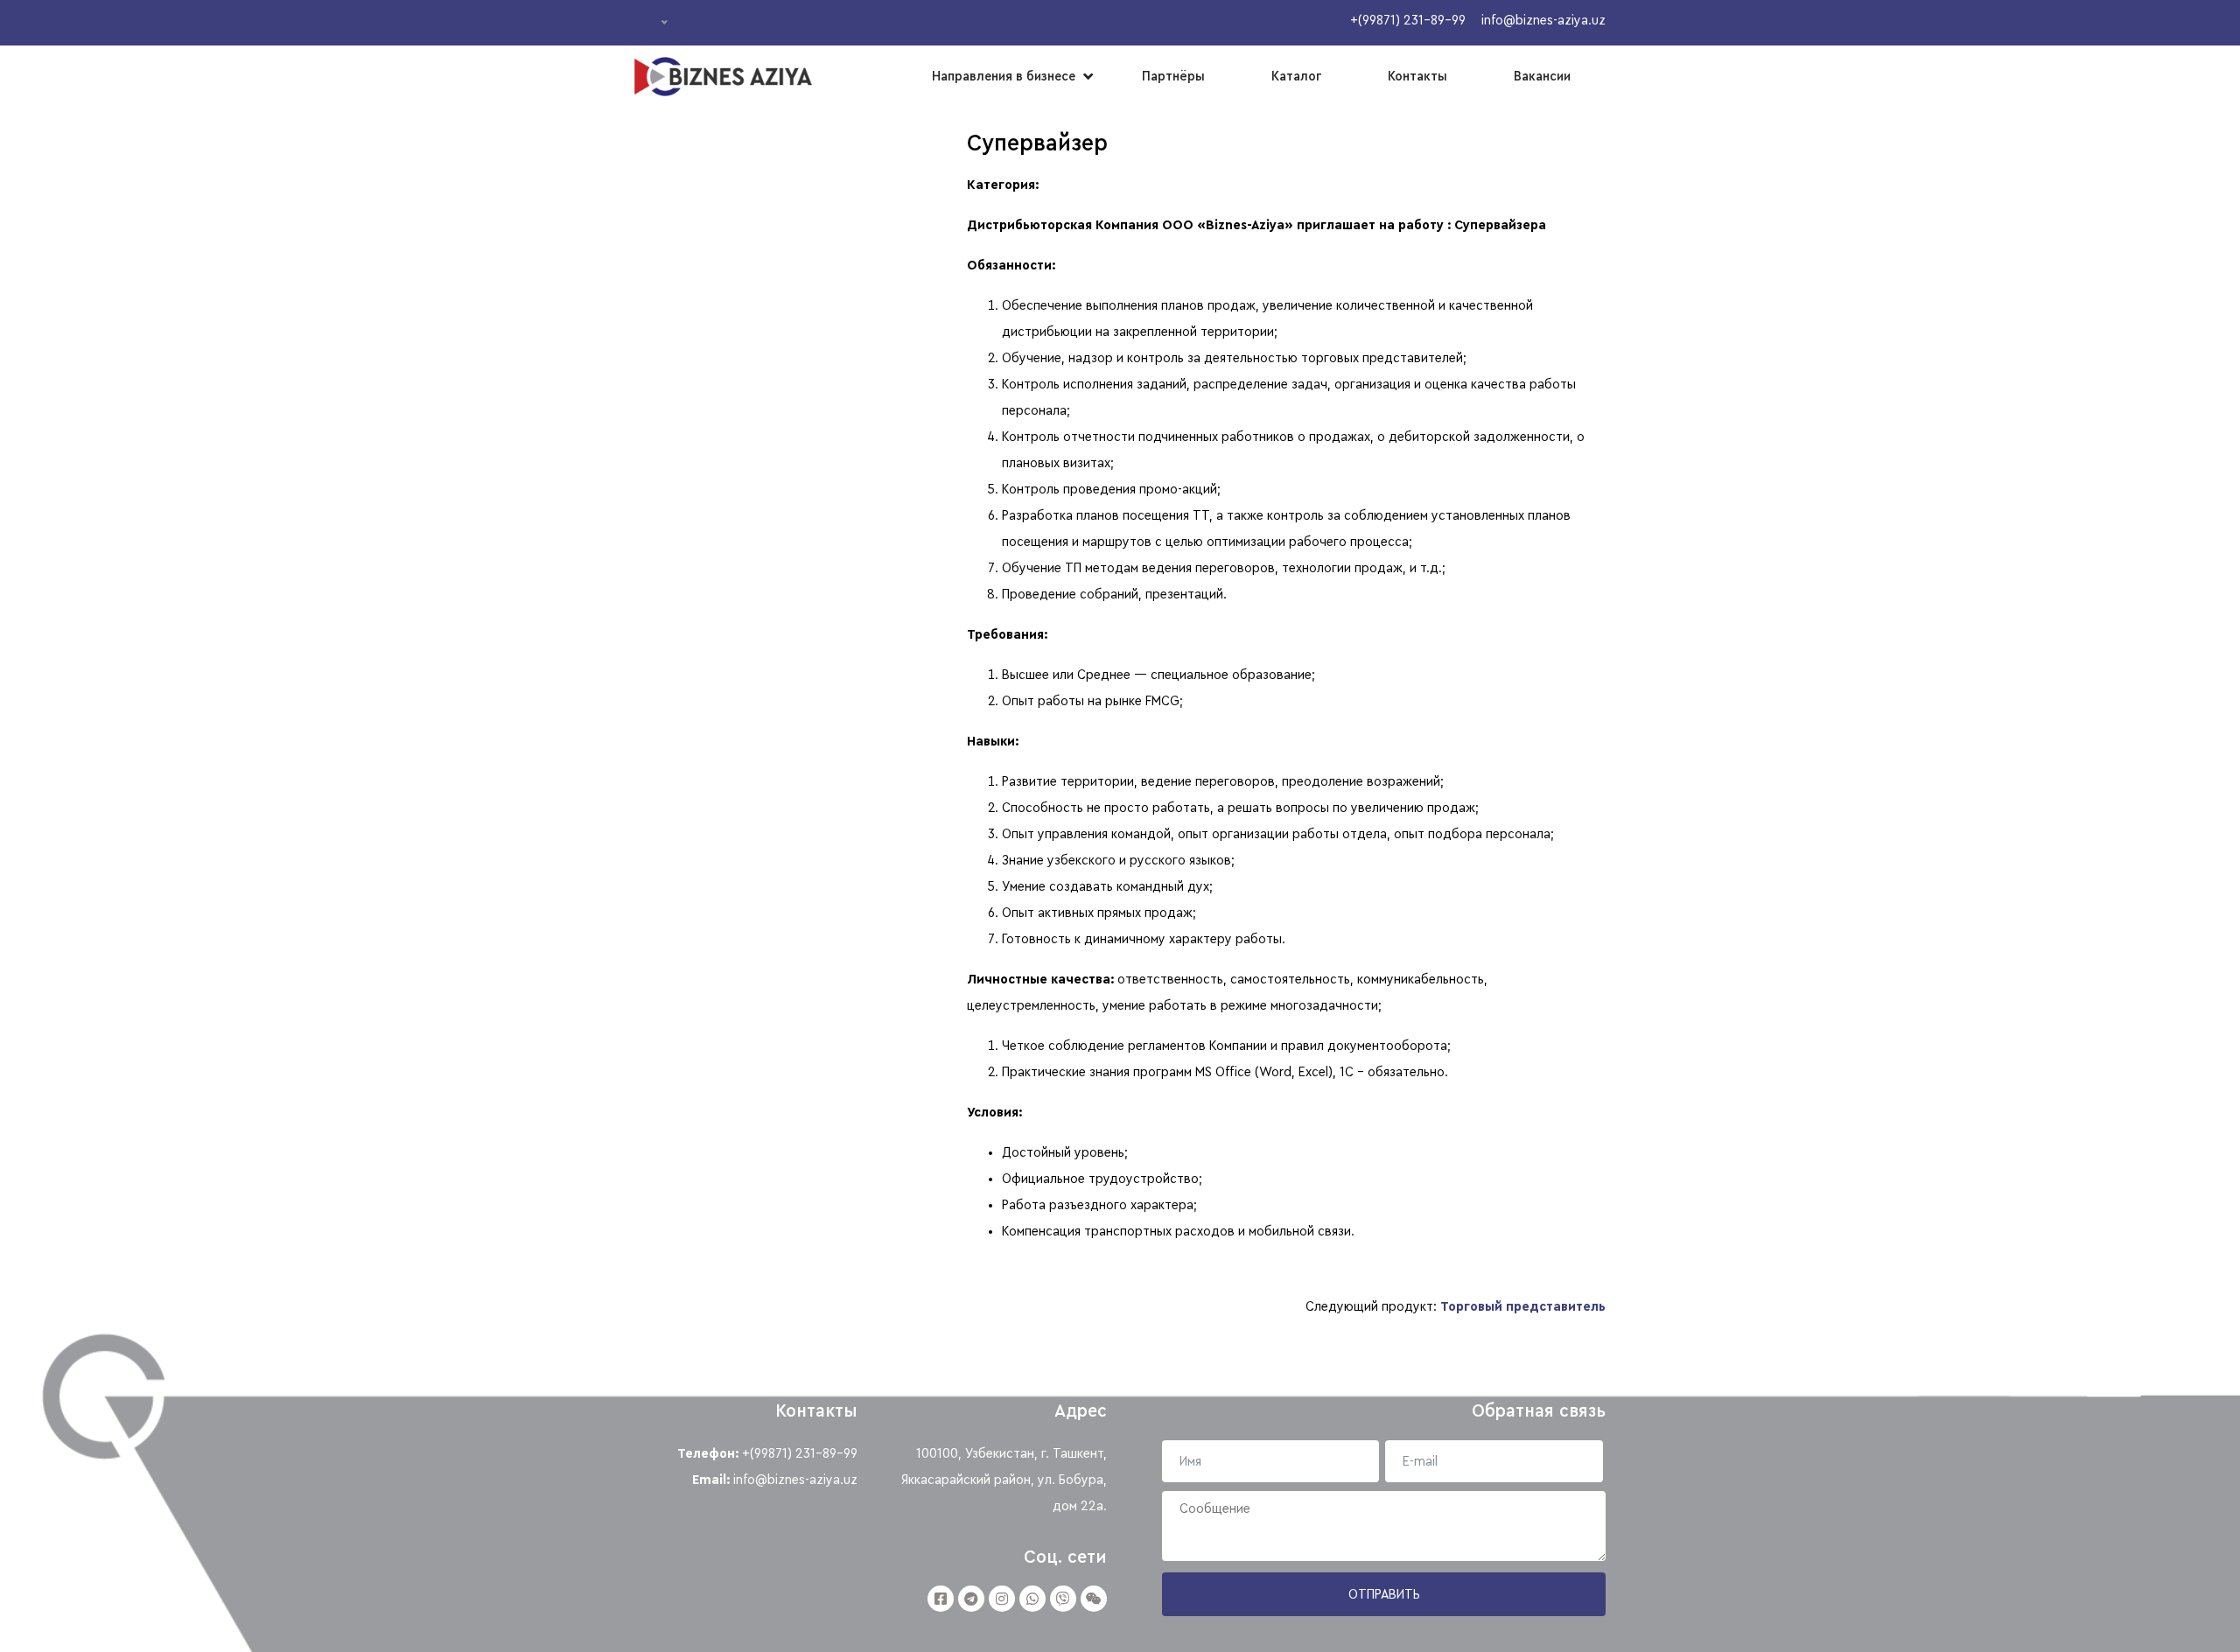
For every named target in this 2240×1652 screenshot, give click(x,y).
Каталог (1296, 76)
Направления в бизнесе (1004, 76)
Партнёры (1173, 76)
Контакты (1417, 76)
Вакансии (1542, 76)
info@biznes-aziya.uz (795, 1480)
